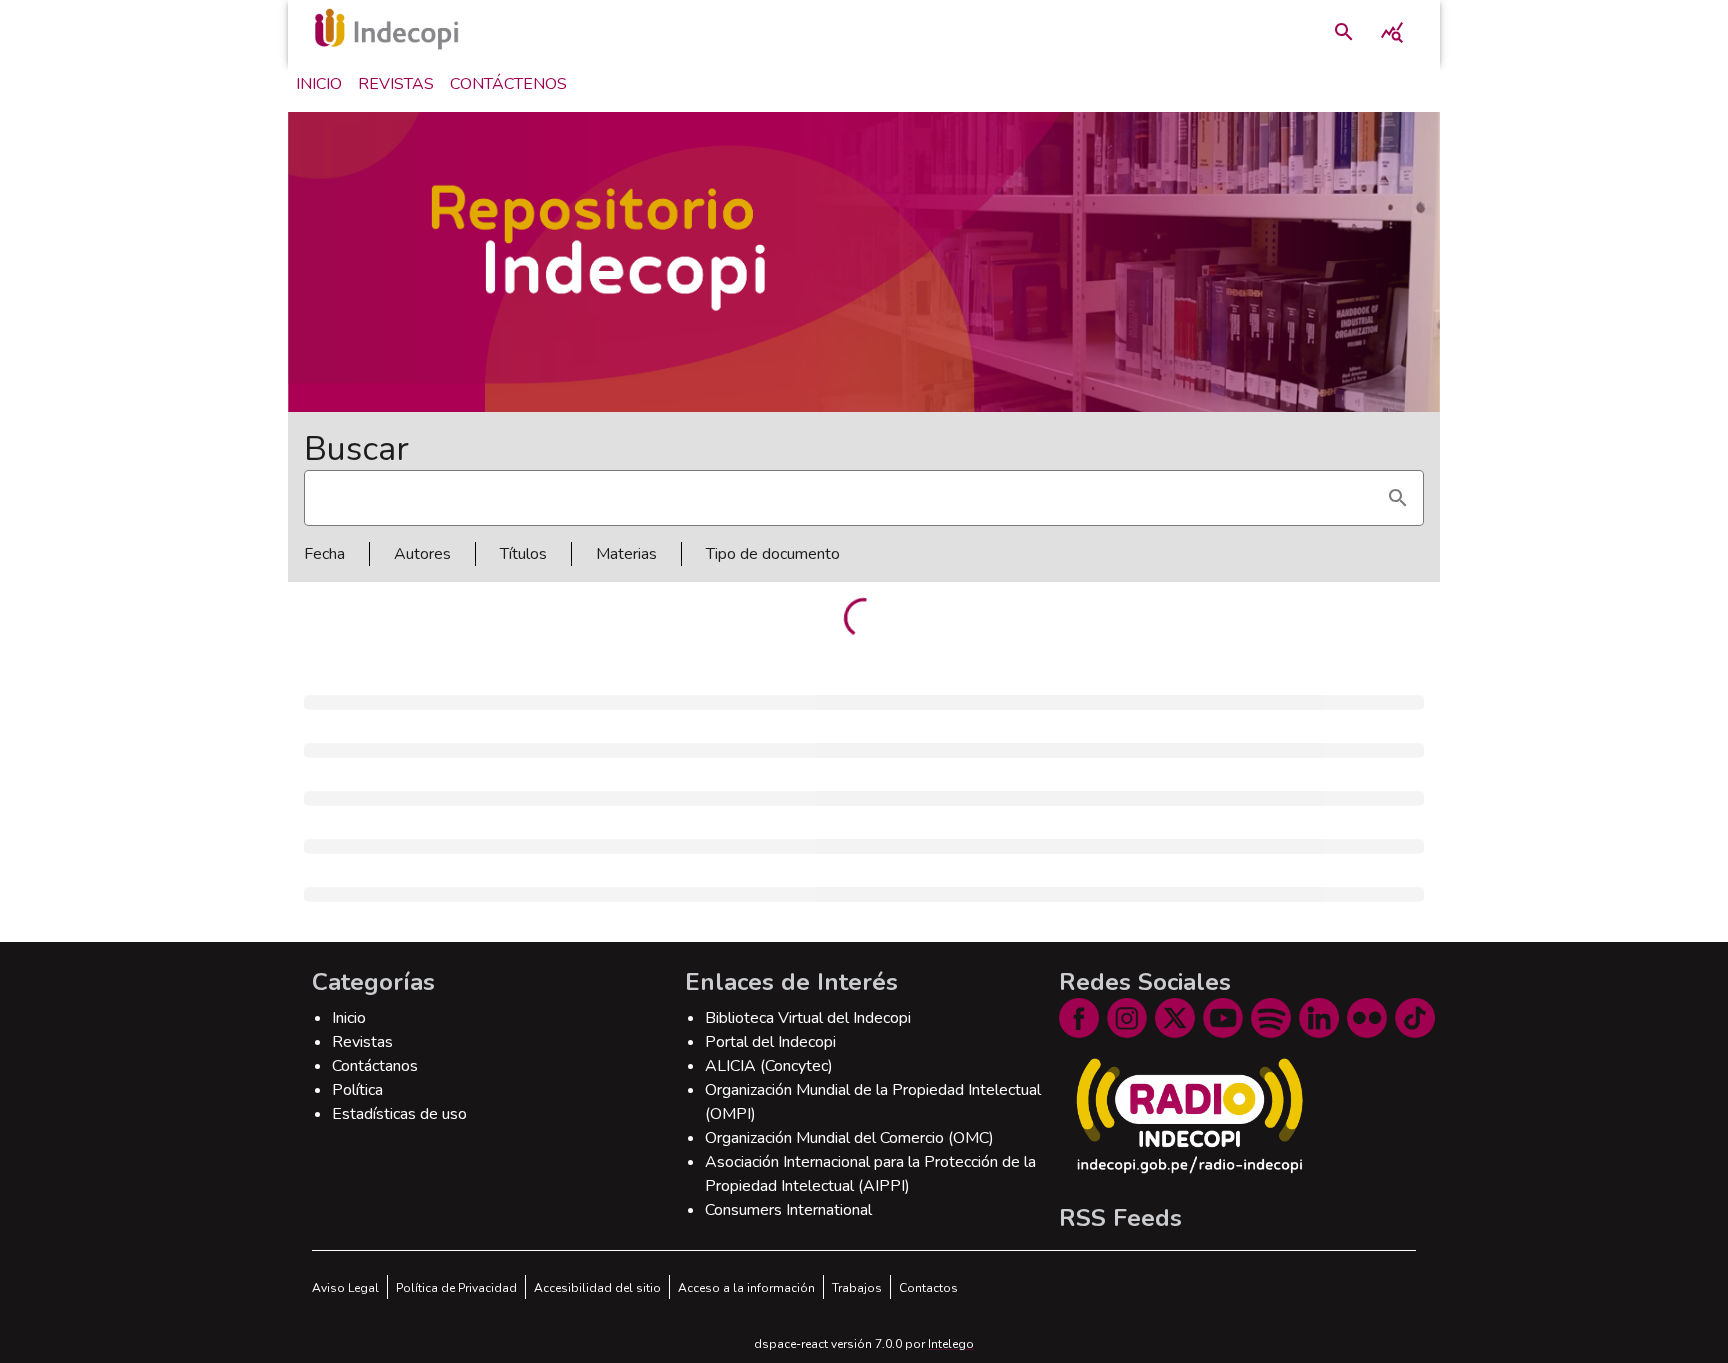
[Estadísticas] (1392, 32)
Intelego (951, 1344)
